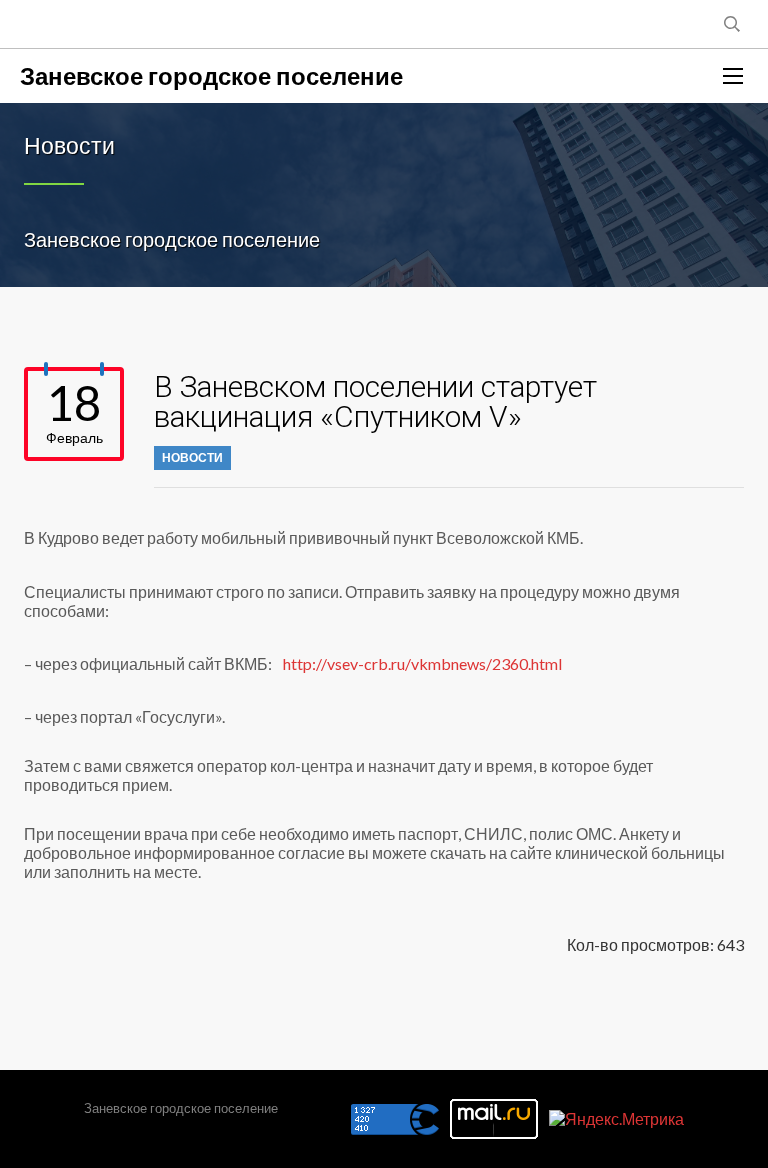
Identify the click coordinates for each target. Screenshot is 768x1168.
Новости (192, 457)
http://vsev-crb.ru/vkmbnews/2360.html (422, 663)
